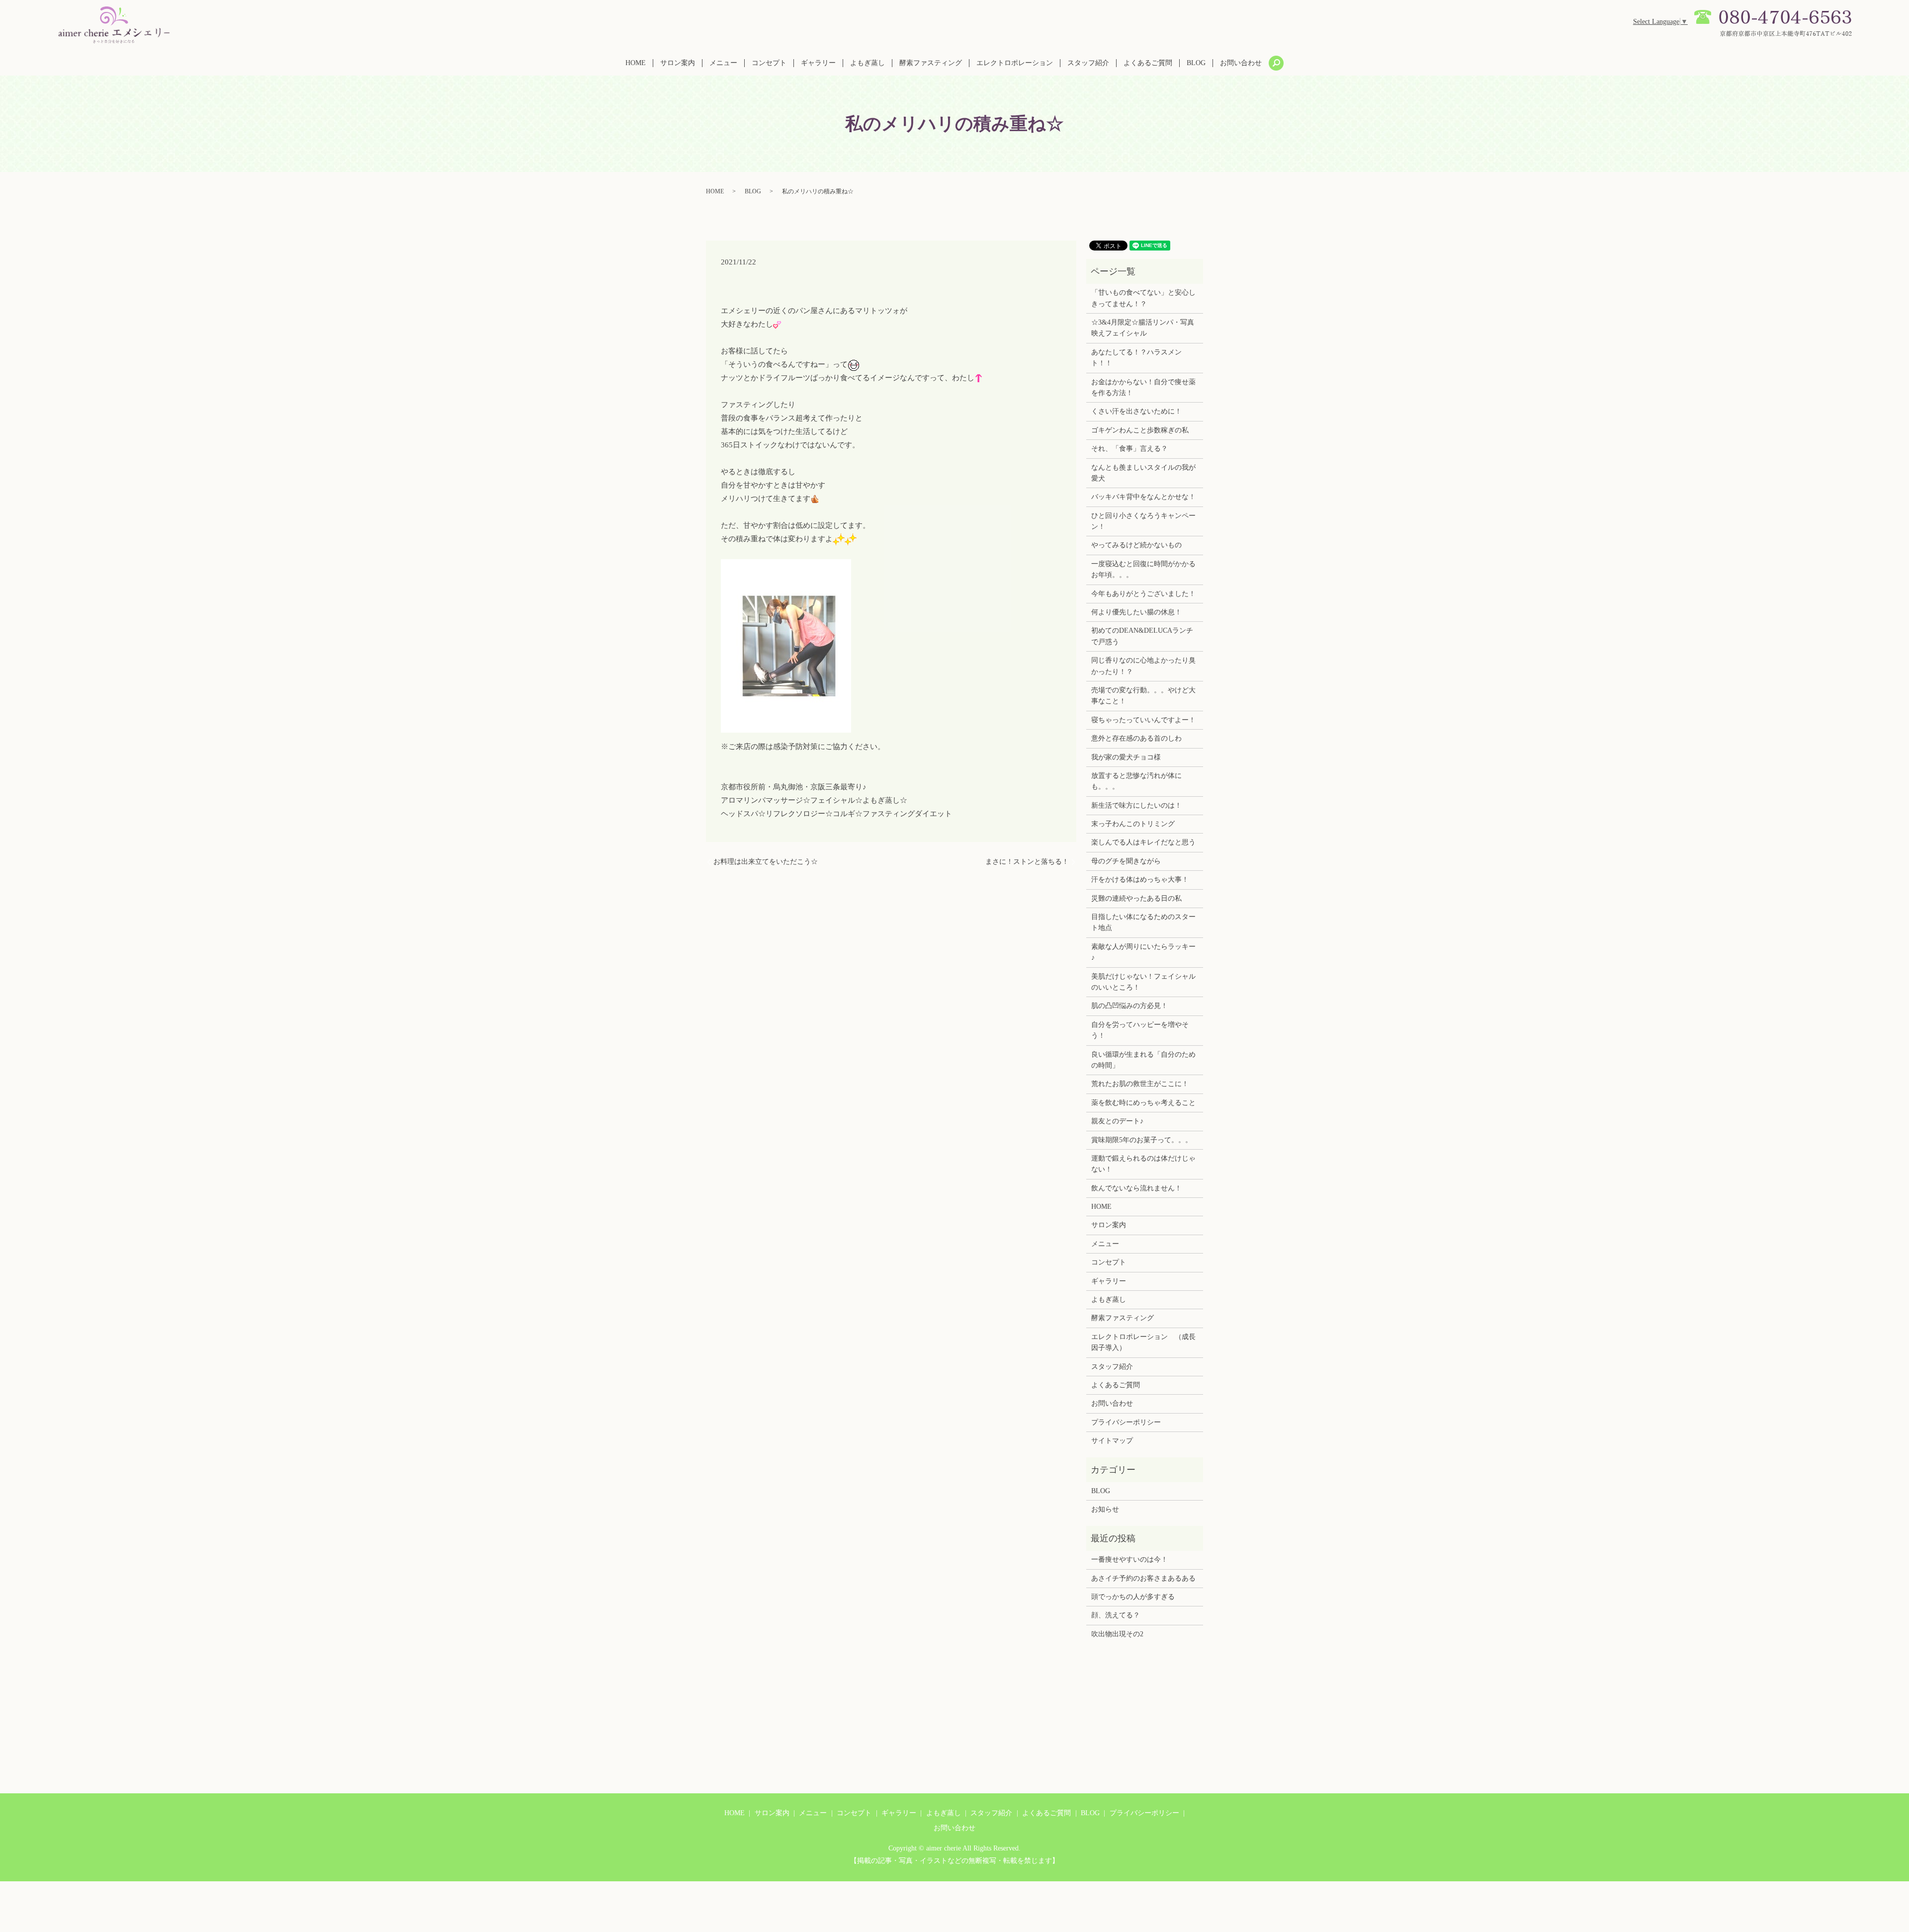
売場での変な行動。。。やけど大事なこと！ (1143, 696)
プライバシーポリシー (1126, 1422)
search (1276, 63)
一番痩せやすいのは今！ (1129, 1559)
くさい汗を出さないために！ (1136, 411)
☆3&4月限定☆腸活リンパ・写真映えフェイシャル (1143, 328)
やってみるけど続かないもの (1136, 545)
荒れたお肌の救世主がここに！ (1140, 1084)
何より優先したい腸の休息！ (1136, 612)
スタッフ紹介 (1088, 63)
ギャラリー (818, 63)
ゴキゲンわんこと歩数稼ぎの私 (1140, 430)
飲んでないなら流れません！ (1136, 1188)
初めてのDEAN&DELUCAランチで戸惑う (1142, 636)
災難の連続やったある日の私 (1136, 898)
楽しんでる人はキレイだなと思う (1143, 842)
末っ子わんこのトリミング (1133, 824)
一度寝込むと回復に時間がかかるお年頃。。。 (1143, 569)
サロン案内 (678, 63)
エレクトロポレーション (1015, 63)
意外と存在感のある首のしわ (1136, 738)
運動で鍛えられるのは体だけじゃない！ (1143, 1164)
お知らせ (1105, 1509)
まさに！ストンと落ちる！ (1027, 862)
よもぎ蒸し (868, 63)
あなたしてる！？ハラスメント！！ (1136, 358)
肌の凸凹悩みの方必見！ (1129, 1006)
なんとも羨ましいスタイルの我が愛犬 (1143, 473)
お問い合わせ (1241, 63)
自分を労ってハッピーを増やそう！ (1140, 1030)
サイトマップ (1112, 1441)
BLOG (1196, 63)
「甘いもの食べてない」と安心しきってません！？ (1143, 298)
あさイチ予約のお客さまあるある (1143, 1578)
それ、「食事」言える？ (1129, 449)
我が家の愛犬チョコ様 (1126, 757)
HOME (636, 63)
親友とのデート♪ (1117, 1121)
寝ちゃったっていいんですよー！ (1143, 720)
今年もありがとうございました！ (1143, 594)
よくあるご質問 (1148, 63)
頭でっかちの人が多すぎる (1133, 1597)
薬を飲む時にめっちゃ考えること (1143, 1103)
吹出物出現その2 (1117, 1634)
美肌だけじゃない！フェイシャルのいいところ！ (1143, 982)
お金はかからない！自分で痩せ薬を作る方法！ (1143, 387)
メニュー (723, 63)
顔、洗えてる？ (1116, 1615)
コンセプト (769, 63)
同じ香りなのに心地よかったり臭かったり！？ (1143, 666)
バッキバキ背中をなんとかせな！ (1143, 497)
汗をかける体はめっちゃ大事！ (1140, 880)
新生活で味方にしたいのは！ (1136, 805)
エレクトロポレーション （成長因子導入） (1143, 1342)
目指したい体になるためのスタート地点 (1143, 922)
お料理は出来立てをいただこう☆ (766, 862)
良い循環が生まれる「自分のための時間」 (1143, 1060)
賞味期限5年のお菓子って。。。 (1142, 1140)
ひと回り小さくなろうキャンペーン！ (1143, 521)
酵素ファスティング (931, 63)
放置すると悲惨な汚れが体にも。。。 (1136, 781)
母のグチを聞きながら (1126, 861)
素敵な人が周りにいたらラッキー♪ (1143, 952)
